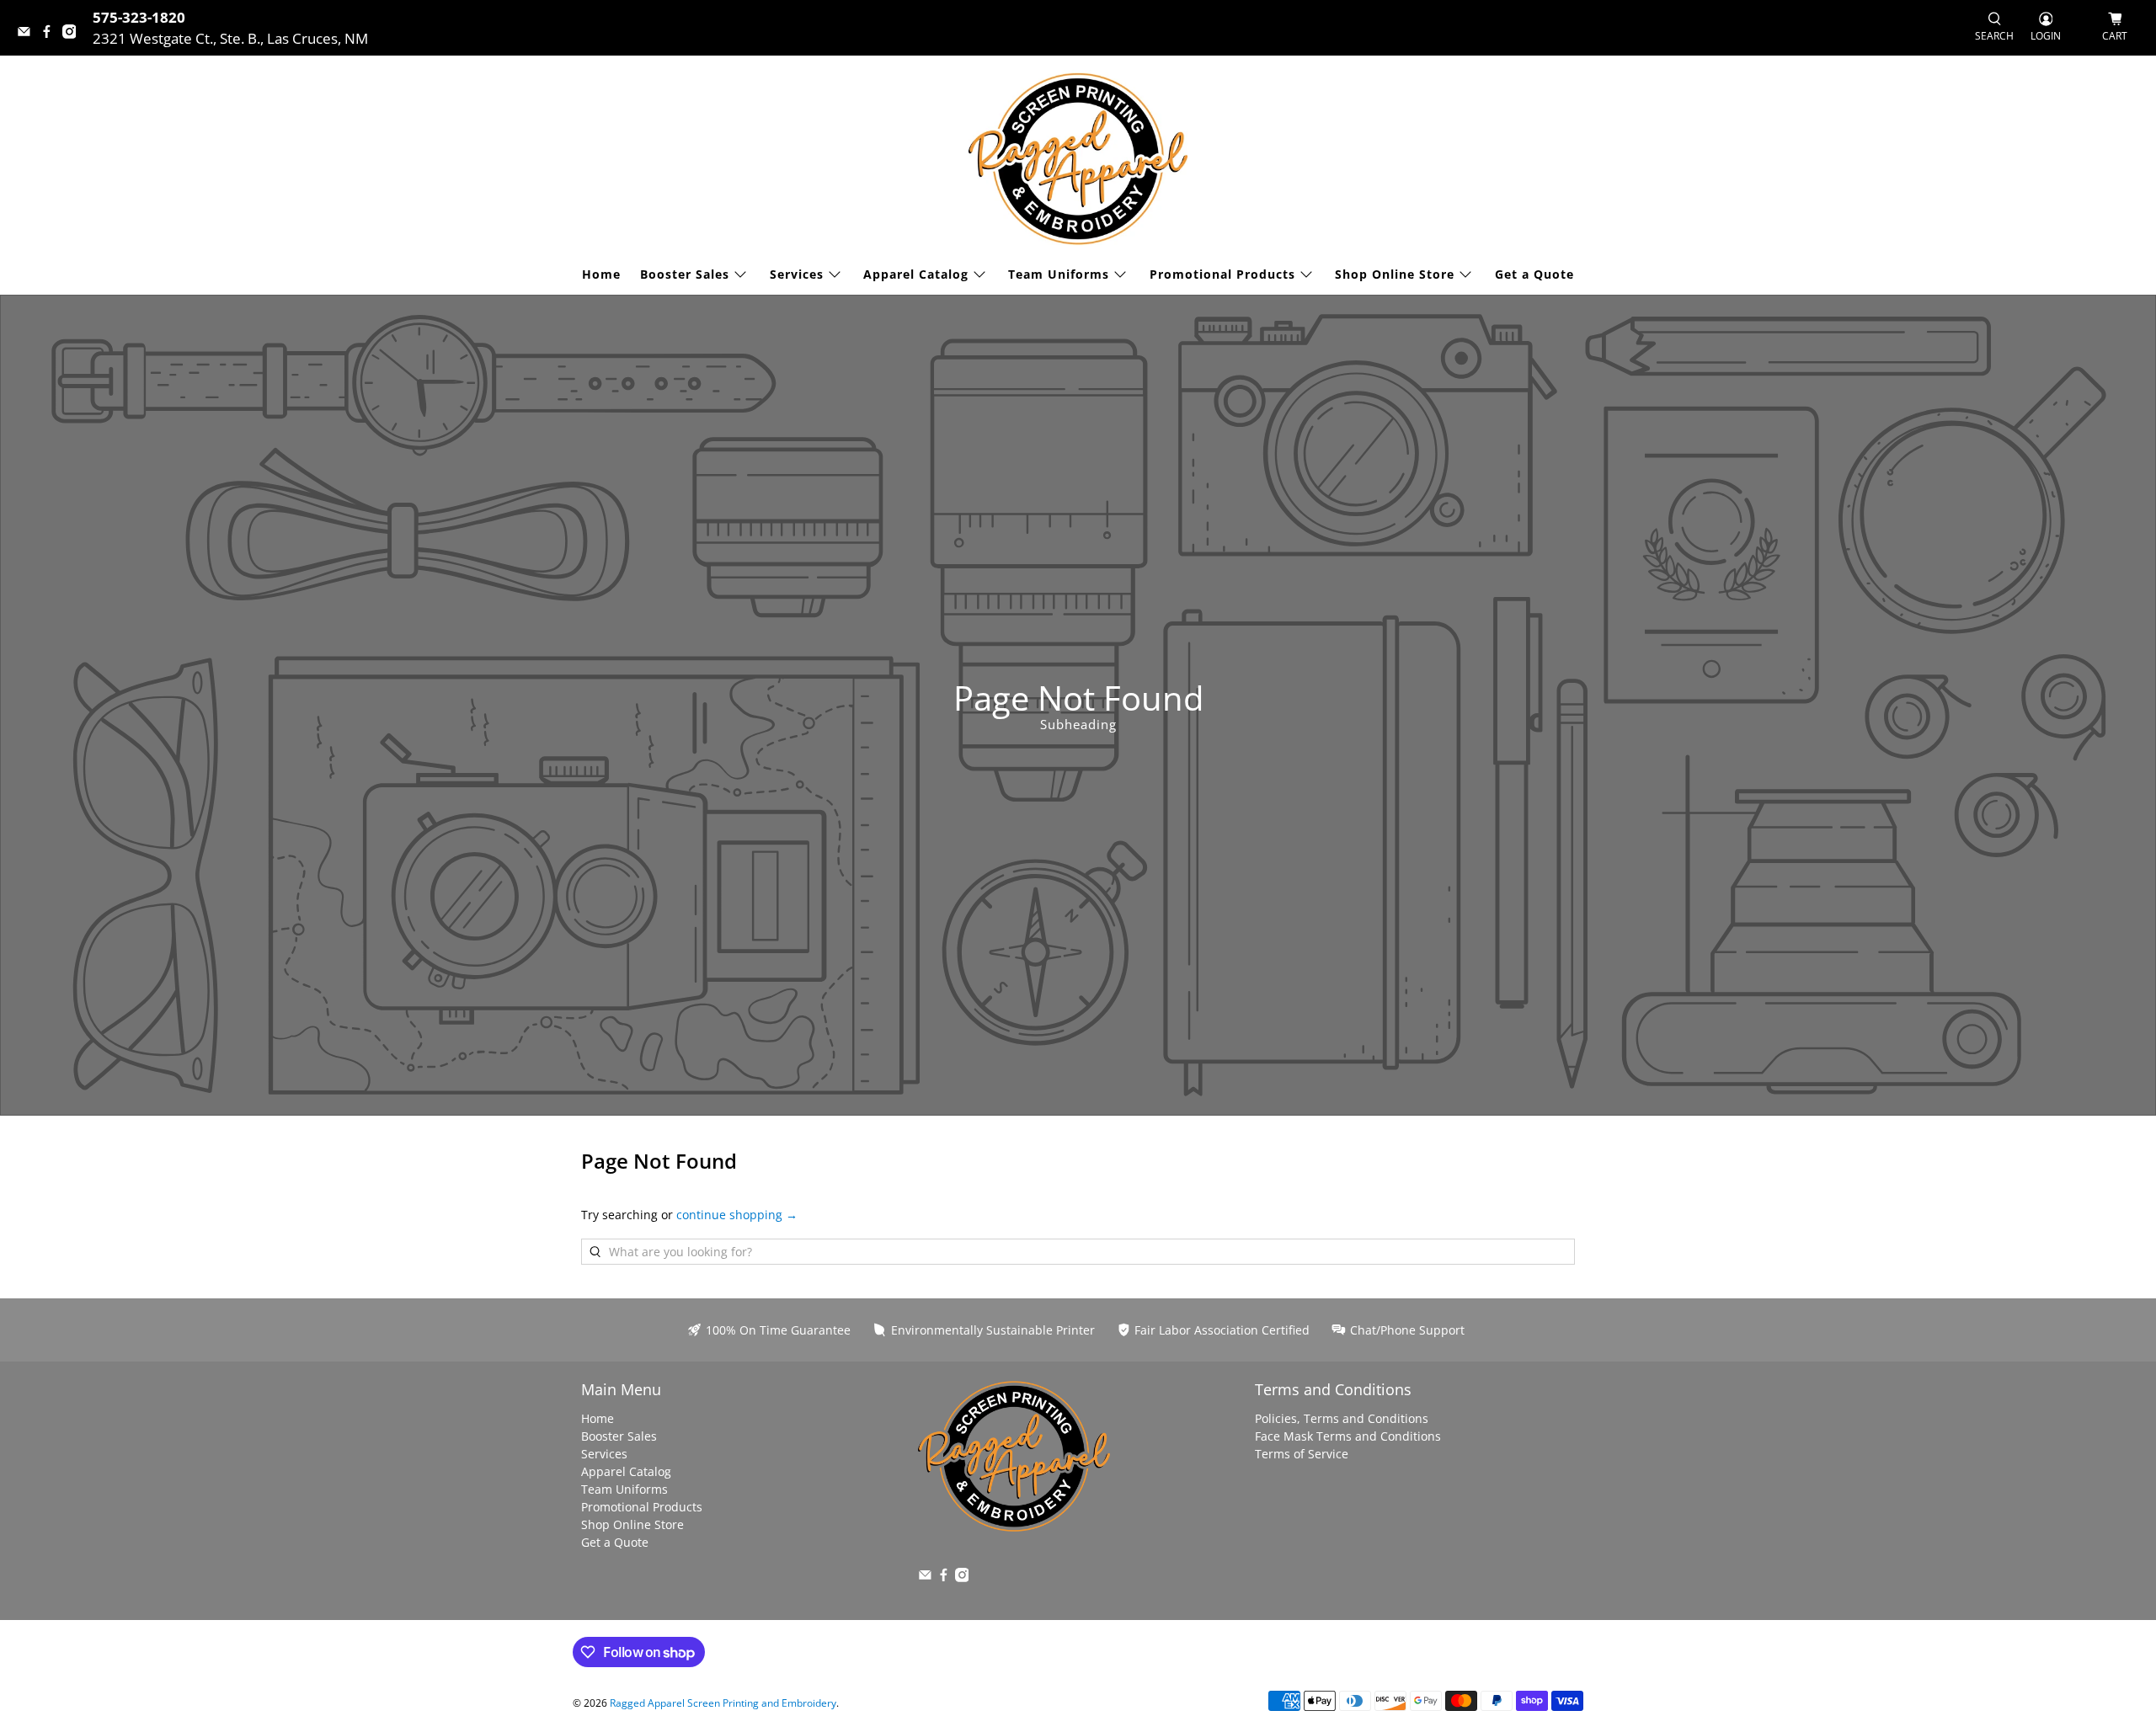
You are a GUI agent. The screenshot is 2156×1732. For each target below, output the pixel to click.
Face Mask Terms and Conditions (1348, 1436)
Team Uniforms (1059, 274)
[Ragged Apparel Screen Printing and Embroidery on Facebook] (51, 33)
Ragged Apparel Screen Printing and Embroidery (723, 1703)
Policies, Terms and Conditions (1342, 1418)
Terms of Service (1302, 1454)
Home (601, 274)
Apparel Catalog (916, 274)
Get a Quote (1534, 274)
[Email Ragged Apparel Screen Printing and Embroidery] (28, 33)
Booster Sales (685, 274)
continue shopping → (737, 1215)
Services (797, 274)
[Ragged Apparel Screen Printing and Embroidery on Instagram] (74, 33)
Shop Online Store (1395, 274)
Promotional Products (1222, 274)
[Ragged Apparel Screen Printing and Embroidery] (1078, 159)
